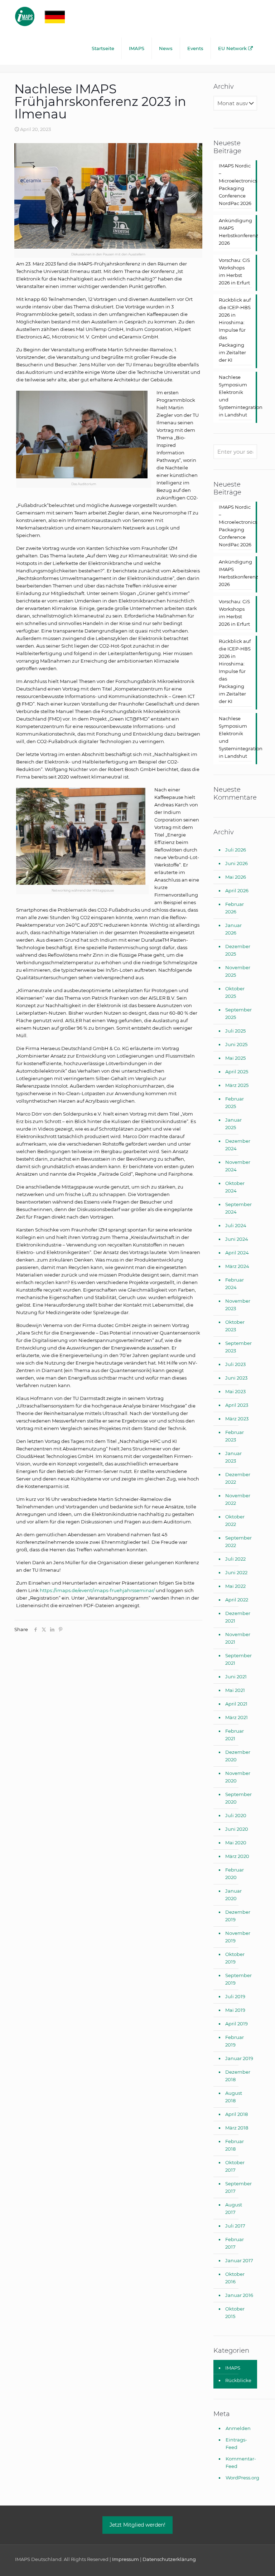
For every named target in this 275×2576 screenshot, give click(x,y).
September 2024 (238, 1208)
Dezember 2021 (238, 1617)
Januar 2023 (233, 1457)
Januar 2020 (233, 1895)
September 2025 (238, 1013)
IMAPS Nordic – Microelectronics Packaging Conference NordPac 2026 (235, 184)
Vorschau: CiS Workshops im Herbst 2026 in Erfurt (234, 271)
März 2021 (237, 1717)
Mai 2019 (235, 2010)
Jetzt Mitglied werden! (137, 2525)
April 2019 (237, 2024)
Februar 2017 (235, 2243)
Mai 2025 (235, 1058)
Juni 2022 (236, 1572)
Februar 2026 (235, 908)
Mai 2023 (235, 1391)
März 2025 (237, 1085)
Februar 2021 (235, 1735)
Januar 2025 (233, 1124)
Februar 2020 (235, 1874)
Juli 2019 (235, 1996)
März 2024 (237, 1266)
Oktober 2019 (235, 1958)
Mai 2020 (236, 1843)
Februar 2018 (235, 2145)
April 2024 (237, 1253)
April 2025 (237, 1072)
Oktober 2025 (235, 992)
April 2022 (237, 1600)
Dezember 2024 (238, 1145)
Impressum (126, 2559)
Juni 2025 (236, 1044)
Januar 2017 (239, 2260)
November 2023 (238, 1305)
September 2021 (238, 1659)
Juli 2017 (235, 2226)
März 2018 (237, 2128)
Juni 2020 (237, 1829)
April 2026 (237, 891)
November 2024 (238, 1166)
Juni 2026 (237, 863)
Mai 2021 (235, 1690)
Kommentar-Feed (241, 2462)
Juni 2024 (237, 1239)
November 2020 (238, 1777)
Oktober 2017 (235, 2166)
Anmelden (238, 2428)
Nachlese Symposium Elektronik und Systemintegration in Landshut (235, 396)
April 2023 (237, 1405)
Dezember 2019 (238, 1916)
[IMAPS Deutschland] (47, 16)
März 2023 (237, 1419)
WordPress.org (241, 2478)
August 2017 (234, 2208)
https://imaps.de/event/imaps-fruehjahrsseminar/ (97, 1590)
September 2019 (238, 1979)
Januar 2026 (233, 929)
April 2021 (236, 1704)
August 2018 (234, 2097)
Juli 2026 (236, 850)
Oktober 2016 (235, 2278)
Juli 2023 (235, 1364)
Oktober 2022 (235, 1520)
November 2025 (238, 971)
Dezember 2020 (238, 1756)
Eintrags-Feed (236, 2443)
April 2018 (237, 2114)
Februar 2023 (235, 1436)
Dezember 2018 (238, 2076)
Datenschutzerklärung (169, 2559)
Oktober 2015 (235, 2312)
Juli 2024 (236, 1225)
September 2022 (238, 1541)
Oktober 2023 (235, 1326)
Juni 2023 (236, 1378)
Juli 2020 (236, 1815)
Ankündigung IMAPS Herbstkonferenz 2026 (235, 232)
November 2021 (238, 1638)
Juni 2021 (236, 1677)
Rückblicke (238, 2380)
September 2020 (238, 1798)
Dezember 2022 (238, 1478)
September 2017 (238, 2187)
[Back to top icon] (241, 2561)
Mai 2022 (235, 1586)
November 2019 (238, 1937)
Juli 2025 (235, 1031)
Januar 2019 (239, 2058)
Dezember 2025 (238, 950)
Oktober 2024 (235, 1187)
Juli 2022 (235, 1559)
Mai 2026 (236, 877)
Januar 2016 (239, 2295)
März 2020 (237, 1856)
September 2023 (238, 1347)
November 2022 (238, 1499)
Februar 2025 (235, 1102)
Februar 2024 (235, 1284)
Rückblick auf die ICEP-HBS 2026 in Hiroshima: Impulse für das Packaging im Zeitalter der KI (235, 330)
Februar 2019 (235, 2041)
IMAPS (233, 2368)
